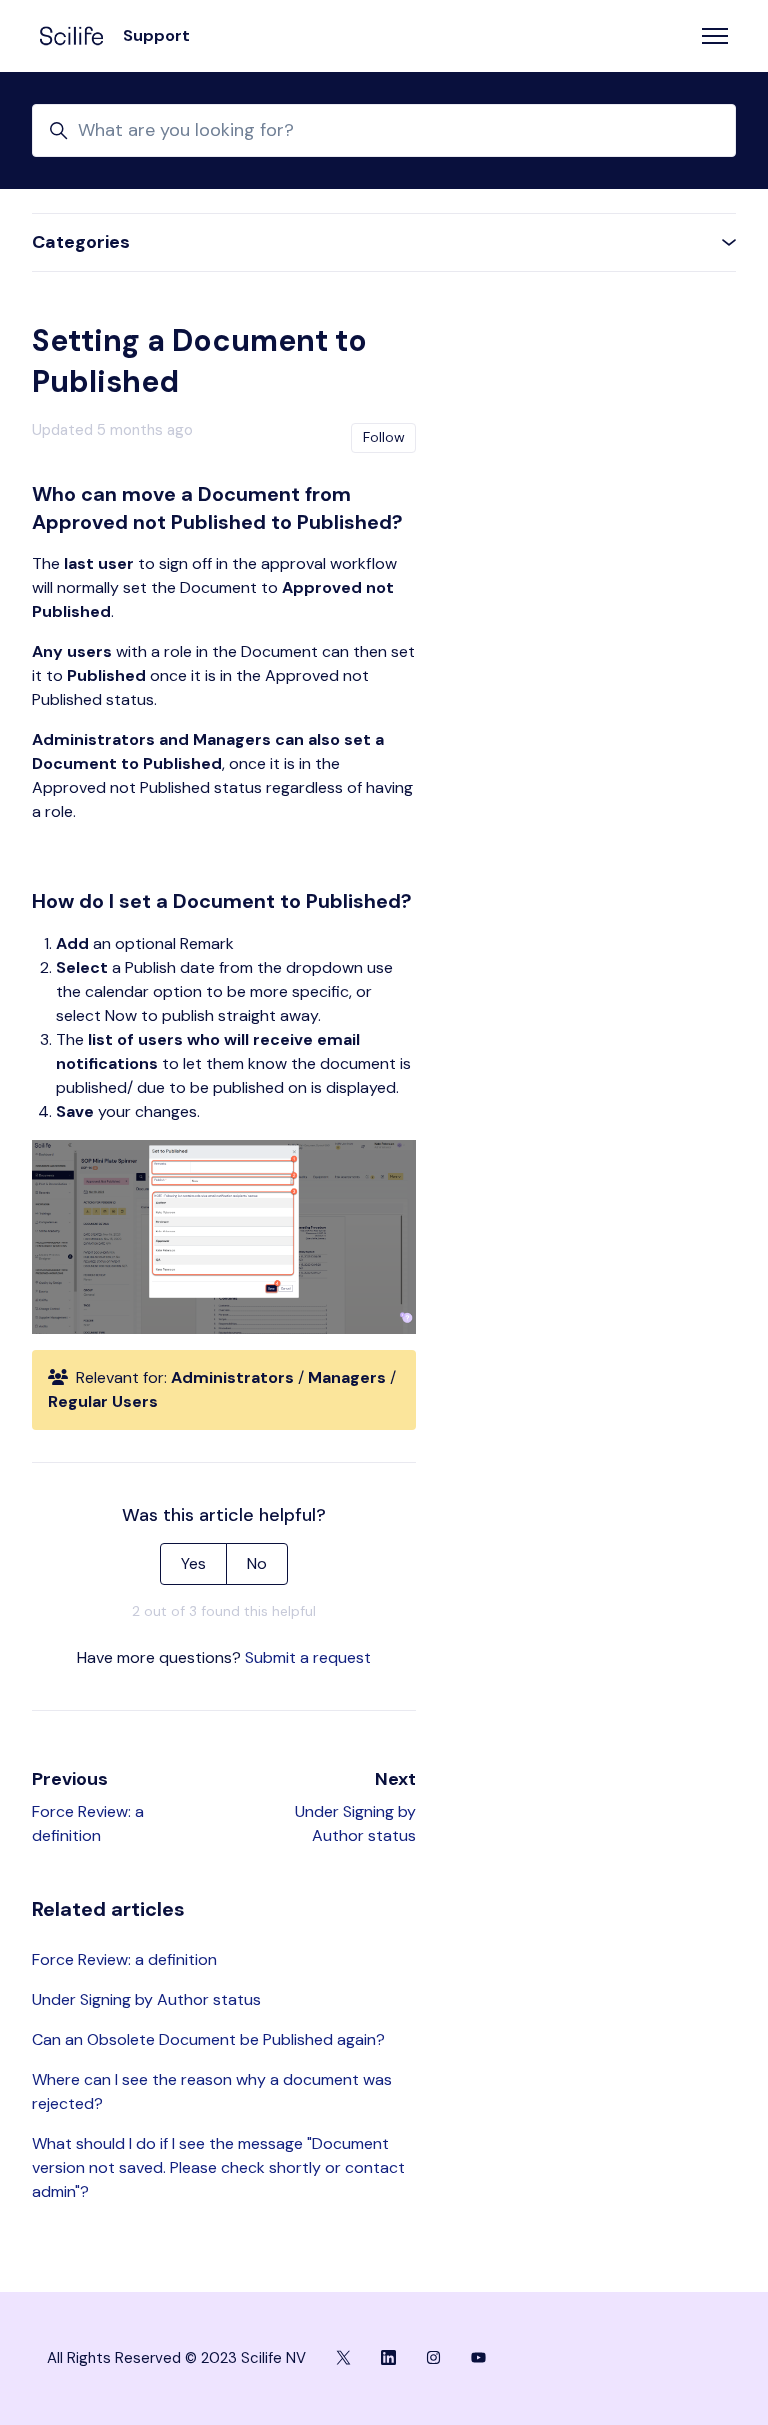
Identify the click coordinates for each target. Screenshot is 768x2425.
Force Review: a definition (124, 1959)
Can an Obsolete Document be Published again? (208, 2039)
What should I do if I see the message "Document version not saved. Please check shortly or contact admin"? (218, 2167)
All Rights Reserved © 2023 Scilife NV (176, 2358)
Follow (384, 437)
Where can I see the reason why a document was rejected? (212, 2091)
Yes (193, 1563)
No (257, 1563)
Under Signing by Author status (146, 1999)
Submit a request (308, 1657)
